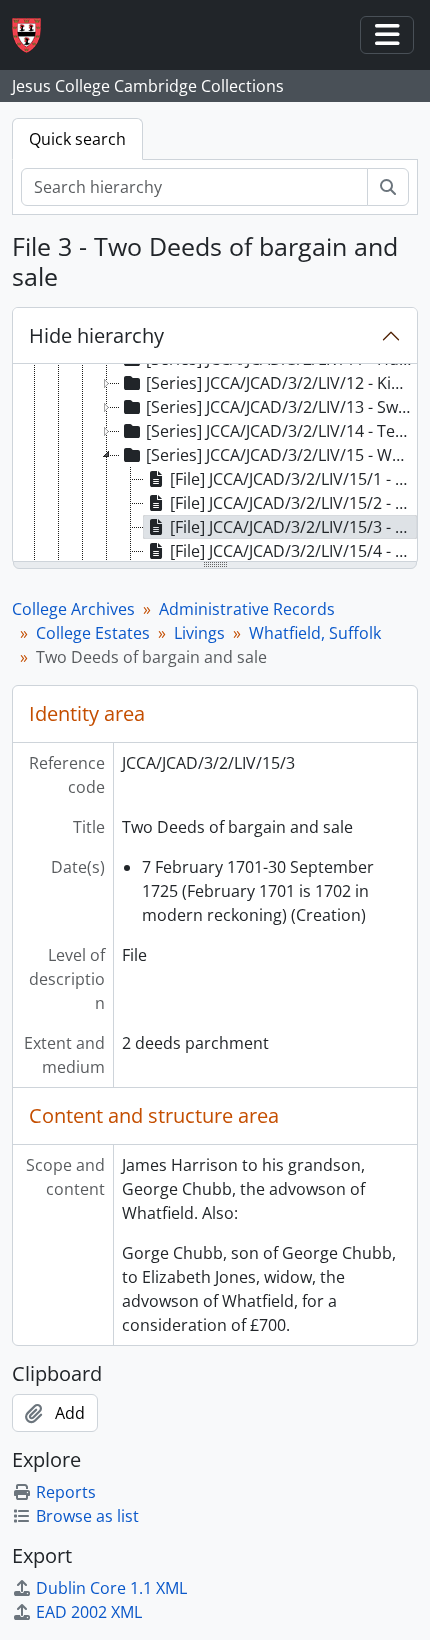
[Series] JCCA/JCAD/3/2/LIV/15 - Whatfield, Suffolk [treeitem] (281, 455)
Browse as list (87, 1516)
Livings (199, 633)
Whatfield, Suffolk (315, 633)
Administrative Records (247, 609)
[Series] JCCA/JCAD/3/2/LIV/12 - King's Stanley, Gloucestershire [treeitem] (281, 383)
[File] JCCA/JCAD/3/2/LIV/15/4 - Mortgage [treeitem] (293, 551)
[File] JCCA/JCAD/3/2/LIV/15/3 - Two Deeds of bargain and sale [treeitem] (293, 527)
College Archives (73, 609)
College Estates (93, 633)
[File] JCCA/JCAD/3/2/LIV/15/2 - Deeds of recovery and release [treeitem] (293, 503)
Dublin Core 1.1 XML (111, 1588)
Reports (66, 1492)
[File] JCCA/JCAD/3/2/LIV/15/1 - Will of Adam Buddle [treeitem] (293, 479)
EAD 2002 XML (89, 1612)
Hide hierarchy (96, 335)
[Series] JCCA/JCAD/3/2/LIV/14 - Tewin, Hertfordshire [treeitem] (281, 431)
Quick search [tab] (77, 139)
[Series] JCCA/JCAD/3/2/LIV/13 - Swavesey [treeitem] (281, 407)
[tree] (215, 464)
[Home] (34, 35)
